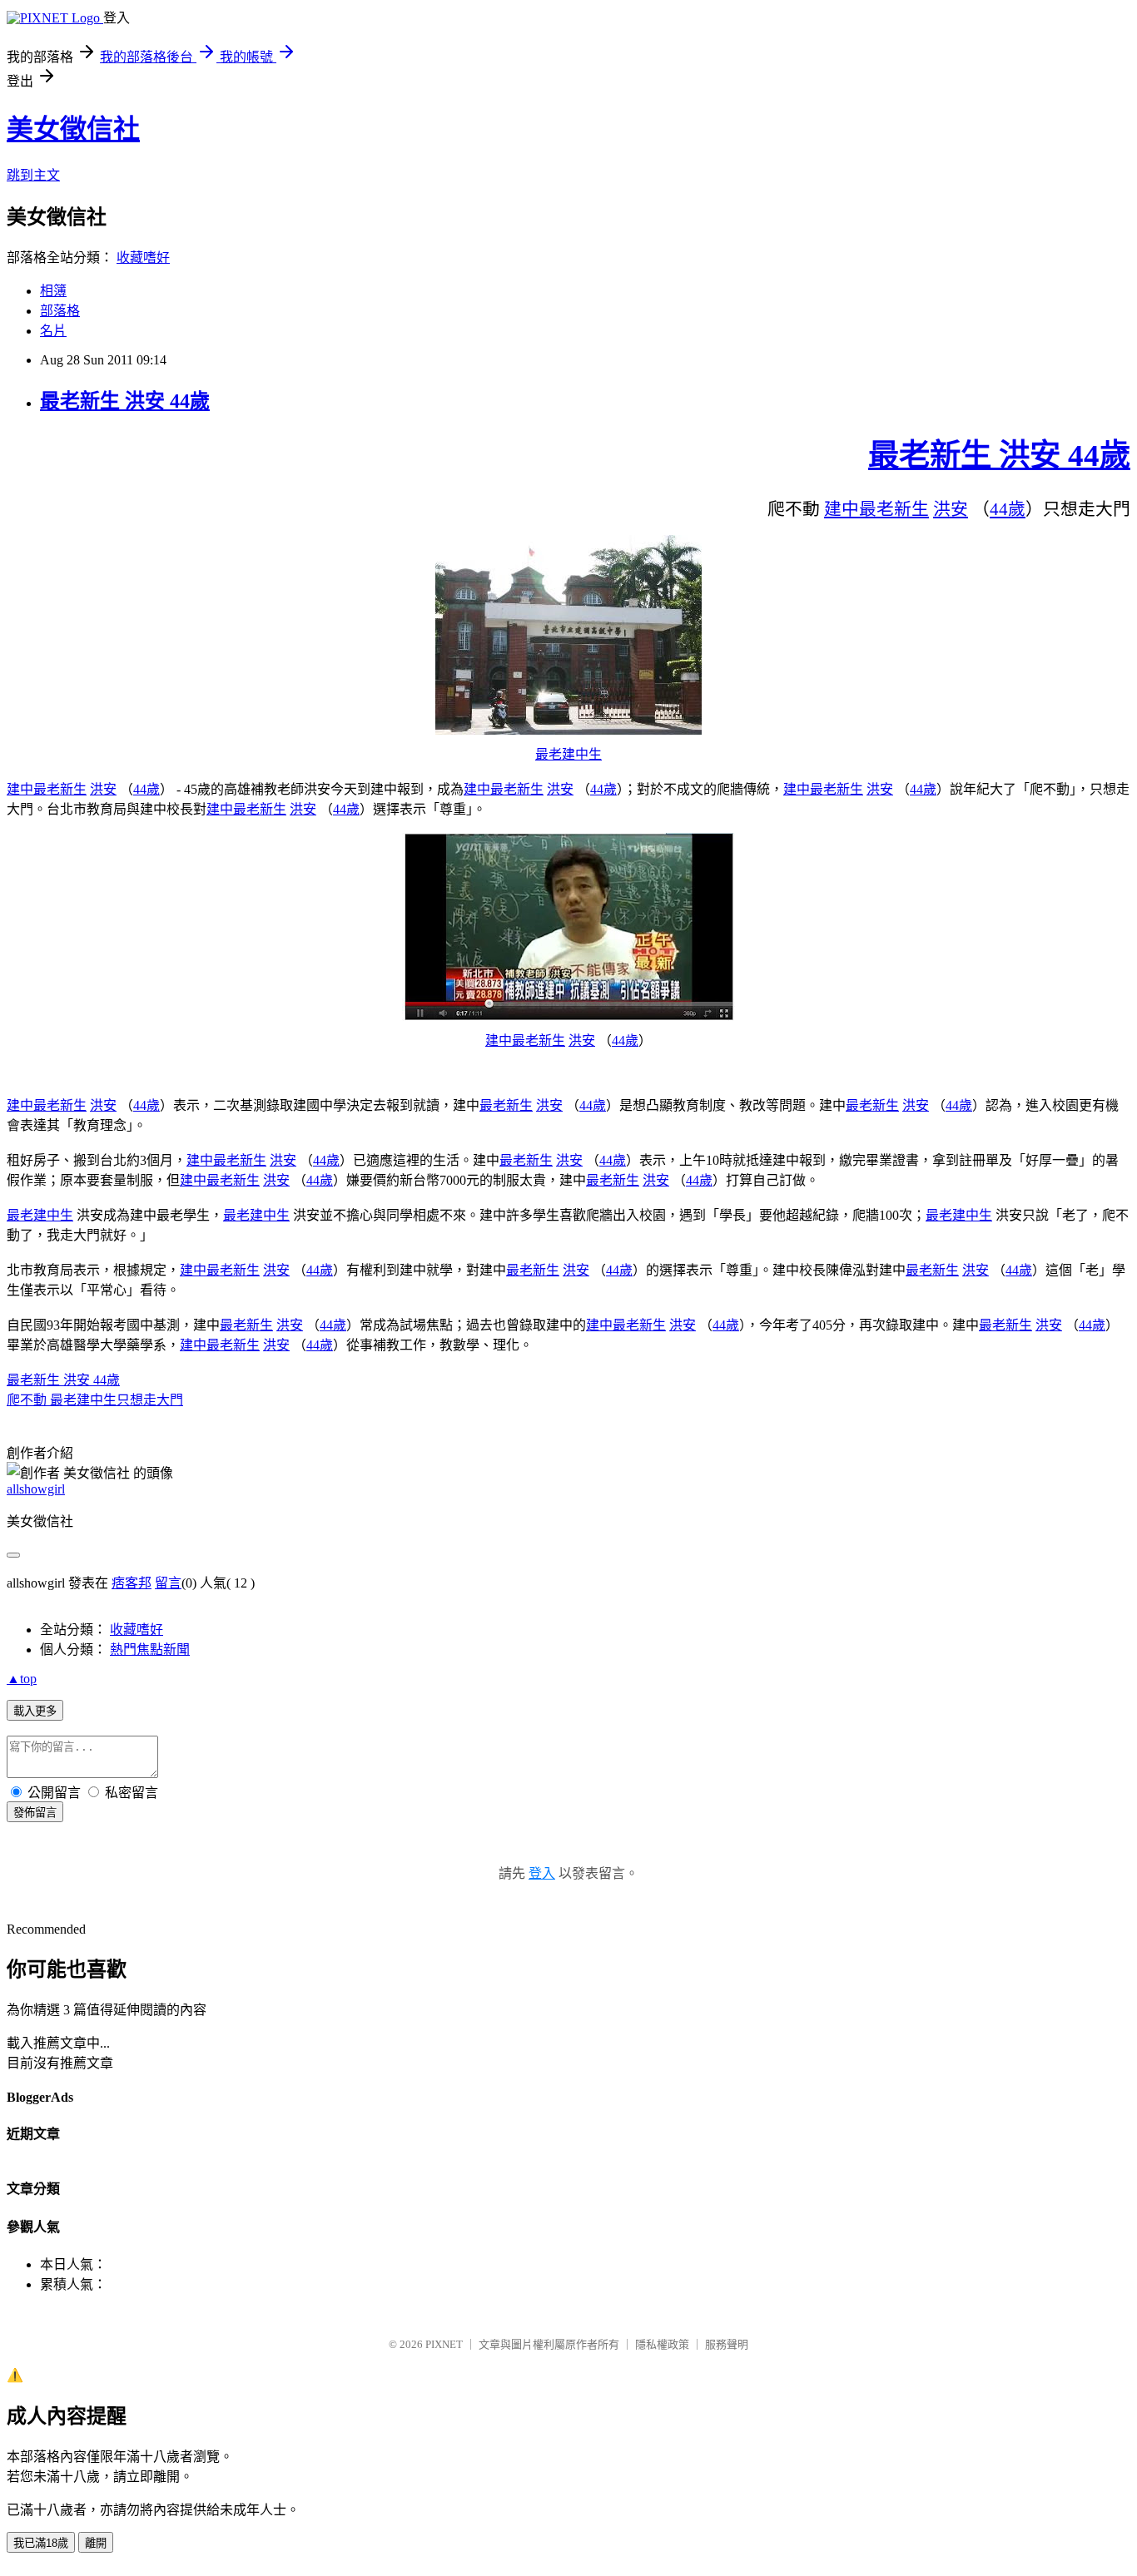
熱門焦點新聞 (150, 1650)
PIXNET (444, 2344)
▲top (22, 1679)
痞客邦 (132, 1583)
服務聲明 (727, 2344)
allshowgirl (36, 1489)
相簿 (53, 291)
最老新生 (894, 509)
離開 (96, 2543)
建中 (842, 509)
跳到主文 (33, 175)
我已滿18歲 (41, 2543)
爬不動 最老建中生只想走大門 (95, 1400)
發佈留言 (35, 1813)
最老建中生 (568, 754)
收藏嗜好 (143, 258)
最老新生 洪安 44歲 (125, 401)
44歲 (1008, 509)
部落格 (60, 311)
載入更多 (35, 1711)
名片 (53, 331)
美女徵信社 (73, 129)
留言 (168, 1583)
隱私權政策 (662, 2344)
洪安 (951, 509)
